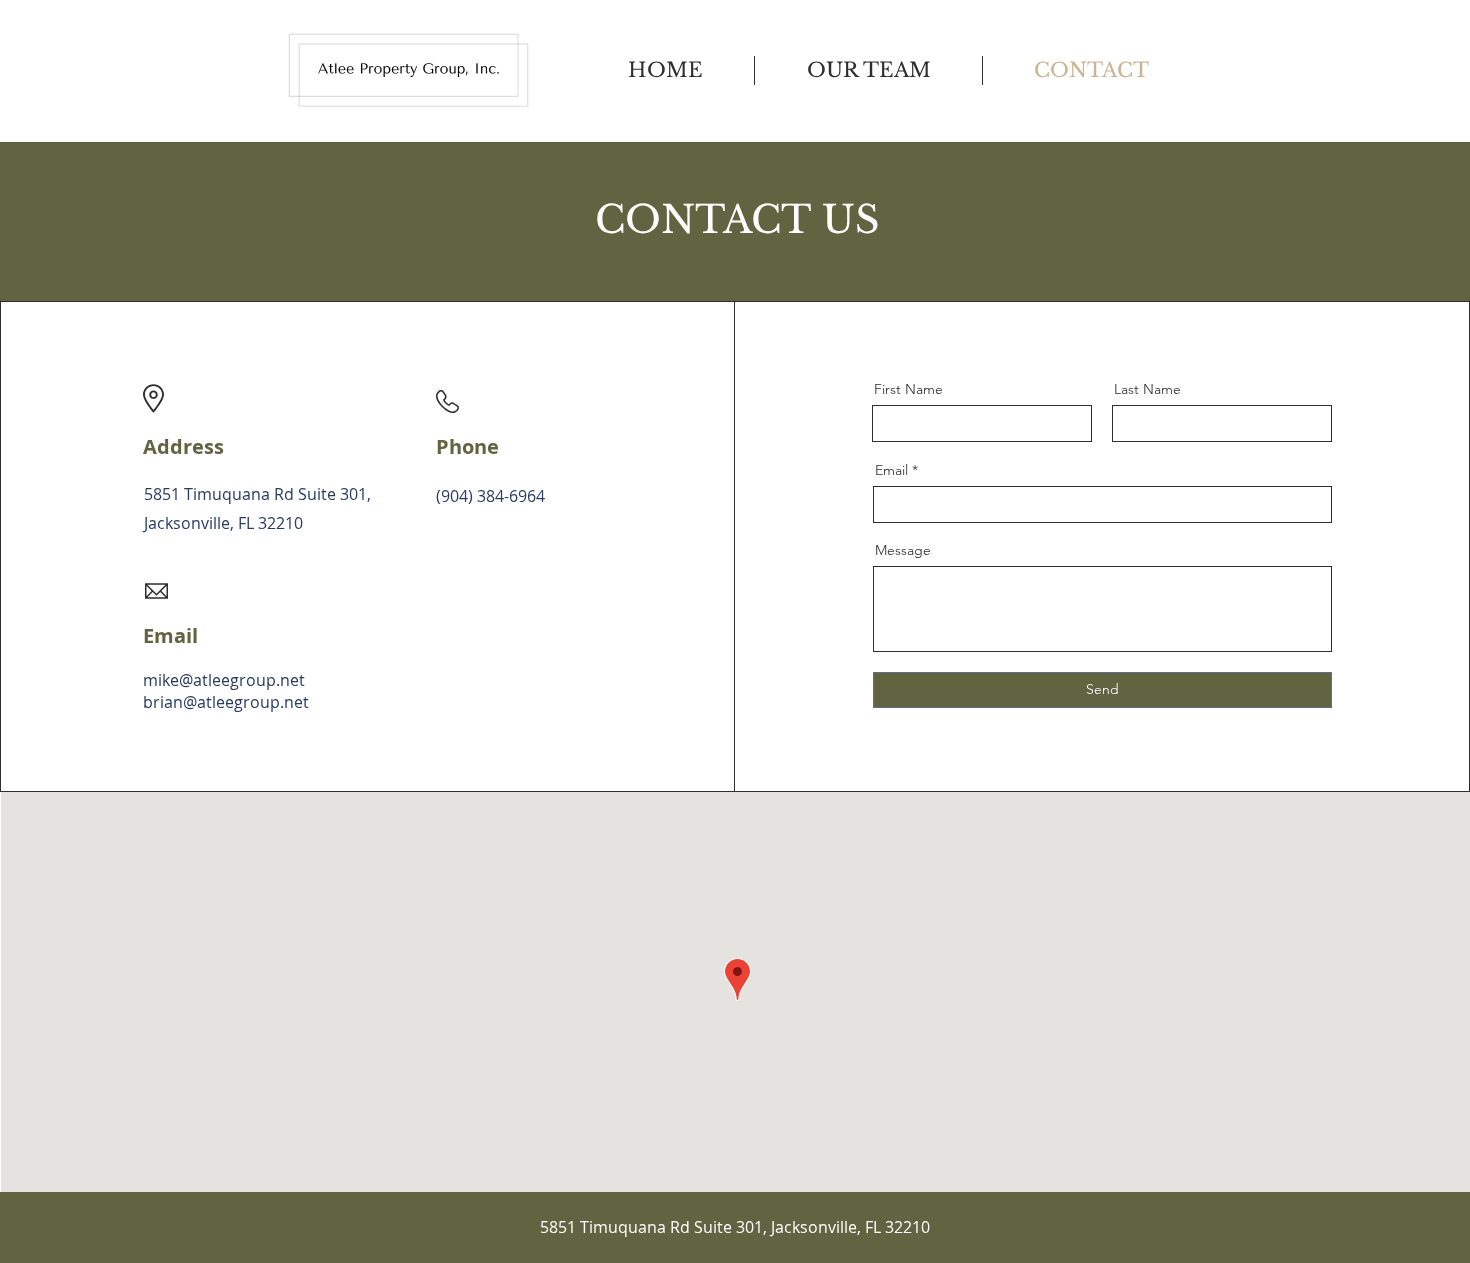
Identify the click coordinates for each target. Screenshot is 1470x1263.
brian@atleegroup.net (226, 702)
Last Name (1147, 389)
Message (903, 550)
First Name (908, 389)
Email (891, 470)
